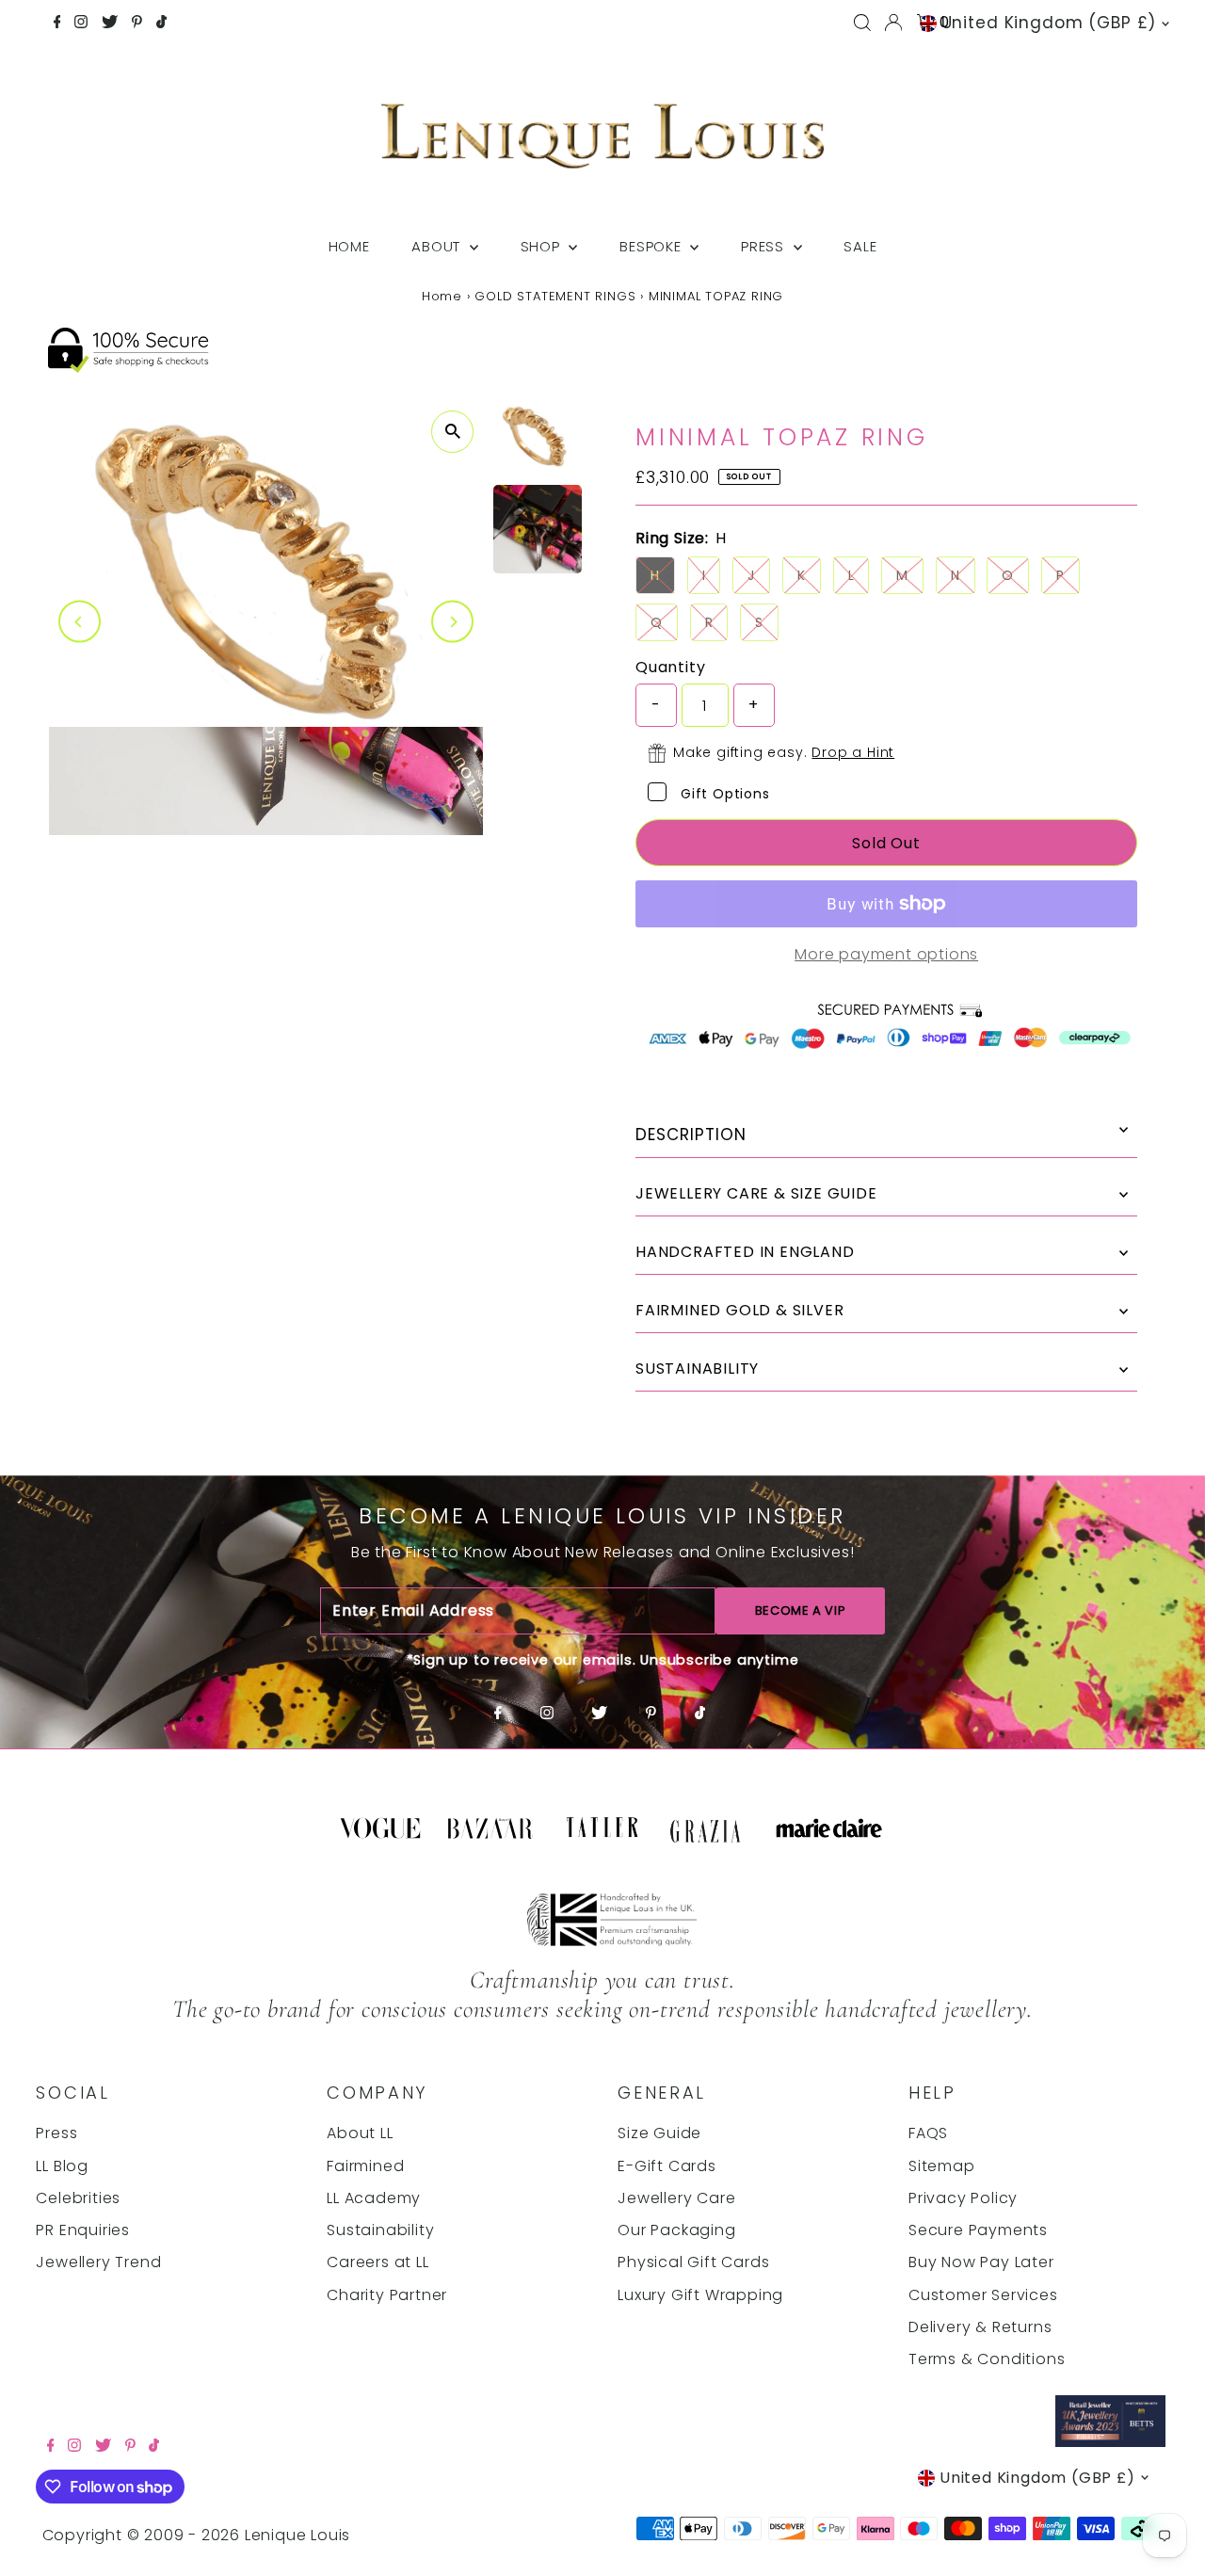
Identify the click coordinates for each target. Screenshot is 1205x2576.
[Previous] (80, 622)
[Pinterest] (137, 24)
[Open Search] (862, 23)
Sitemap (942, 2166)
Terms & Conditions (987, 2359)
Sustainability (380, 2230)
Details (886, 1135)
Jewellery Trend (98, 2262)
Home (349, 246)
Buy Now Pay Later (981, 2262)
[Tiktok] (161, 24)
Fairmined (365, 2166)
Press (765, 246)
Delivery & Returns (980, 2327)
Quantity (670, 667)
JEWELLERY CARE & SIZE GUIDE (756, 1193)
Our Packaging (676, 2230)
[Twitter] (110, 24)
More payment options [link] (886, 954)
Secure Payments (978, 2230)
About (438, 246)
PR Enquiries (83, 2230)
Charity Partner (387, 2295)
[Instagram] (81, 24)
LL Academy (374, 2198)
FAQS (928, 2133)
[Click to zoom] (452, 432)
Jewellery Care (676, 2198)
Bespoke (652, 246)
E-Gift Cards (667, 2166)
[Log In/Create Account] (893, 23)
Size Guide (659, 2133)
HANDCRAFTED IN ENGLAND (745, 1252)
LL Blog (62, 2166)
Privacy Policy (963, 2198)
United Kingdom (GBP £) (1049, 23)
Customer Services (983, 2295)
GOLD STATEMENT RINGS (555, 296)
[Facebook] (57, 24)
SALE (860, 246)
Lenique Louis (300, 2535)
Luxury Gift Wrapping (700, 2295)
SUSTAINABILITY (697, 1368)
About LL (360, 2133)
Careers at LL (378, 2262)
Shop (543, 246)
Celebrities (78, 2198)
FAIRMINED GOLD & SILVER (739, 1310)
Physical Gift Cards (693, 2262)
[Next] (452, 622)
